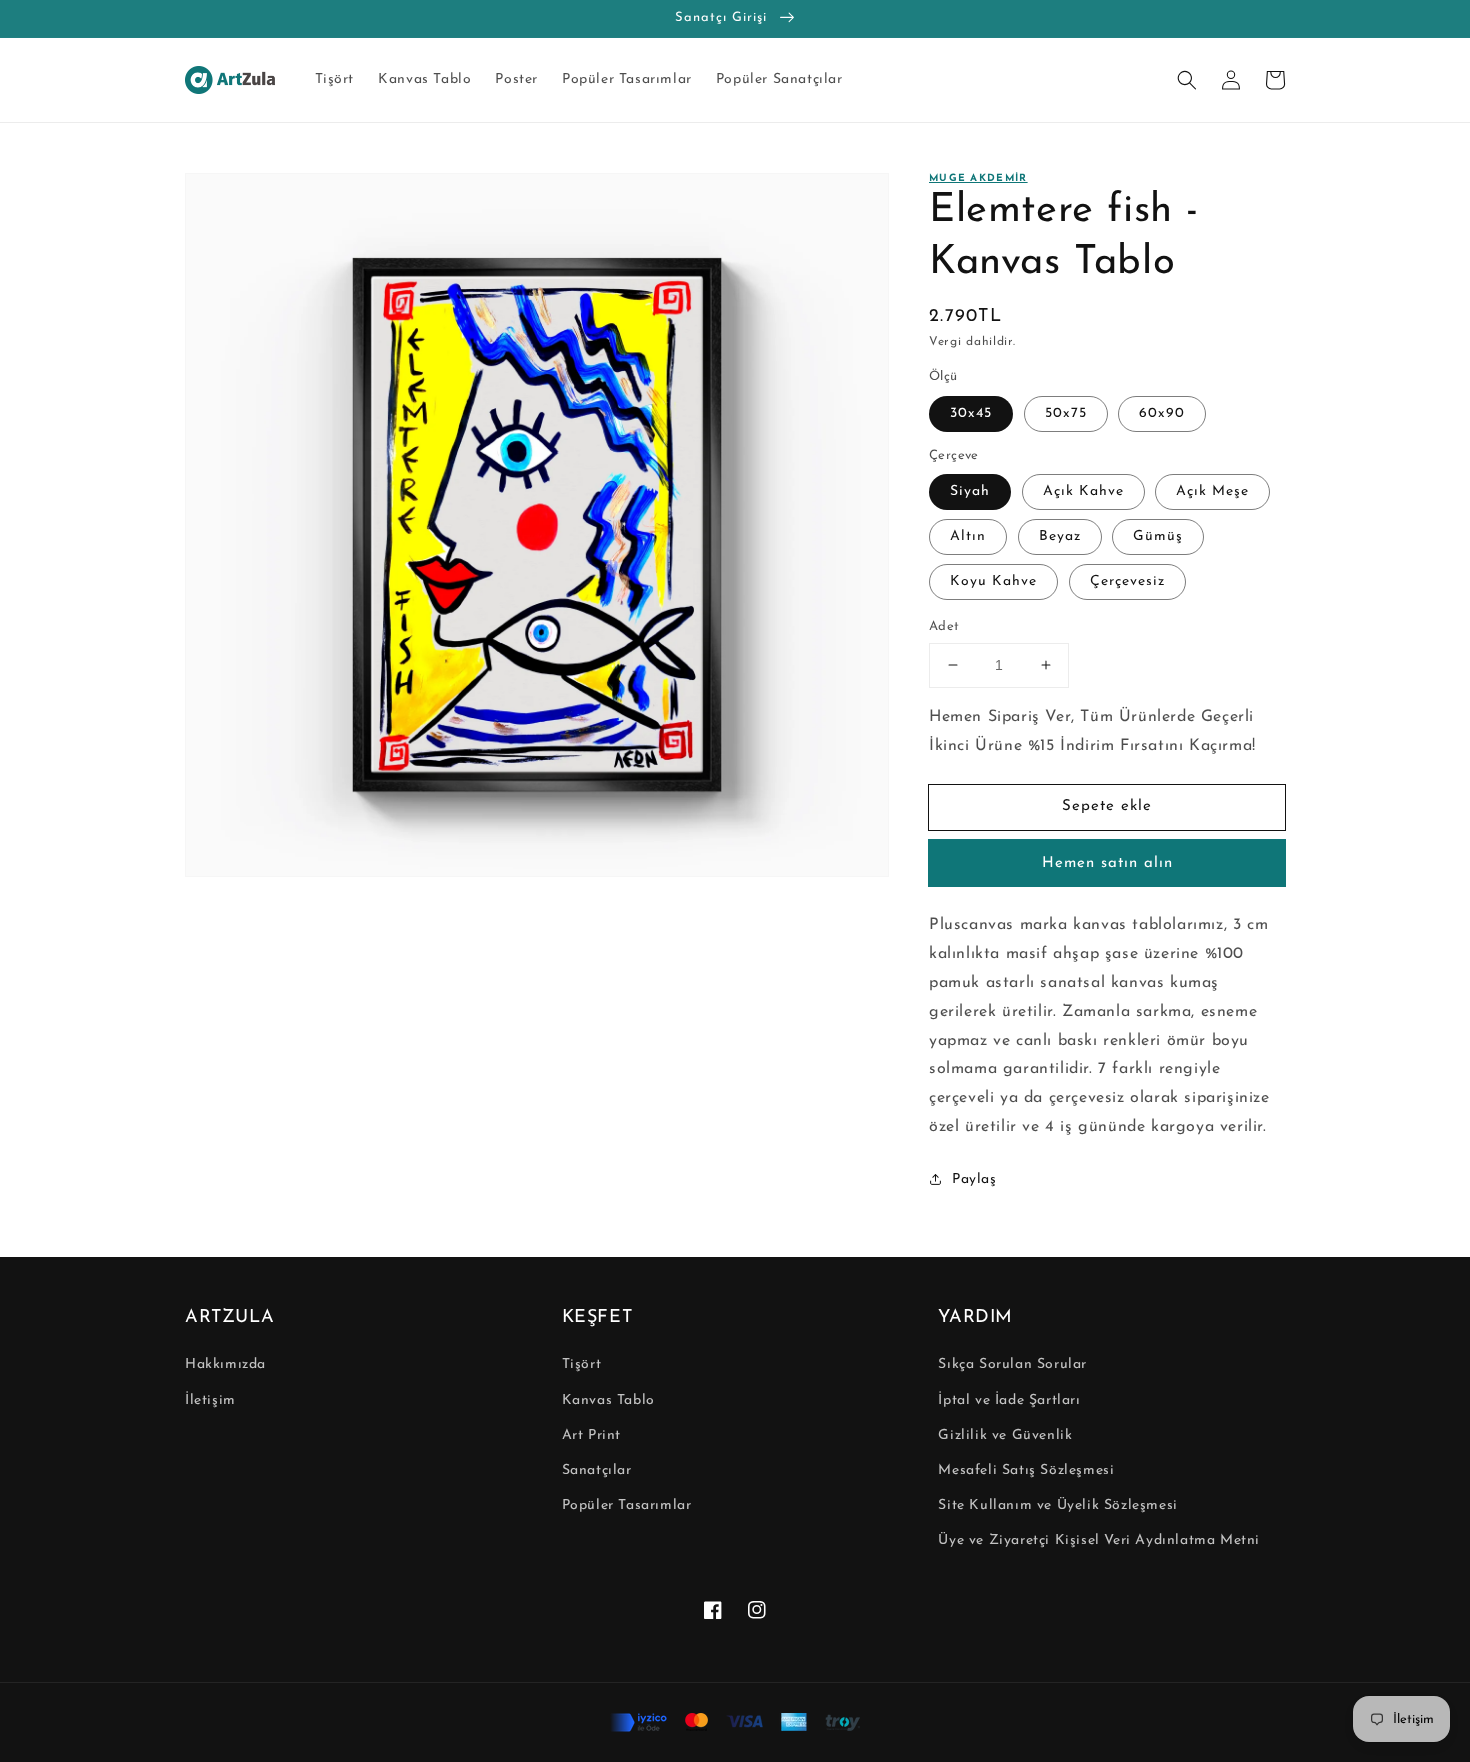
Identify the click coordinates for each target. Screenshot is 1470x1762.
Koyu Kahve (993, 581)
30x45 (971, 413)
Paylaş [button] (974, 1179)
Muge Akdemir (978, 178)
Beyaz (1060, 536)
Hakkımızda (225, 1364)
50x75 (1066, 413)
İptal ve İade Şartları (1009, 1400)
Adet (944, 626)
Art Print (591, 1435)
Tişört (582, 1364)
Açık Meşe (1212, 491)
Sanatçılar (597, 1470)
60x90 (1162, 413)
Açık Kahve (1083, 491)
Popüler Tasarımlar (627, 1505)
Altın (968, 536)
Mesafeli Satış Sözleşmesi (1026, 1470)
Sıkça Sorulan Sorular (1012, 1364)
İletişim (210, 1400)
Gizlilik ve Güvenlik (1005, 1435)
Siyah (970, 491)
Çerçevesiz (1127, 581)
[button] (1187, 80)
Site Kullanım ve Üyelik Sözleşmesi (1057, 1505)
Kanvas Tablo (608, 1400)
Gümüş (1158, 536)
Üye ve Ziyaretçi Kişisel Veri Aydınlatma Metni (1099, 1540)
